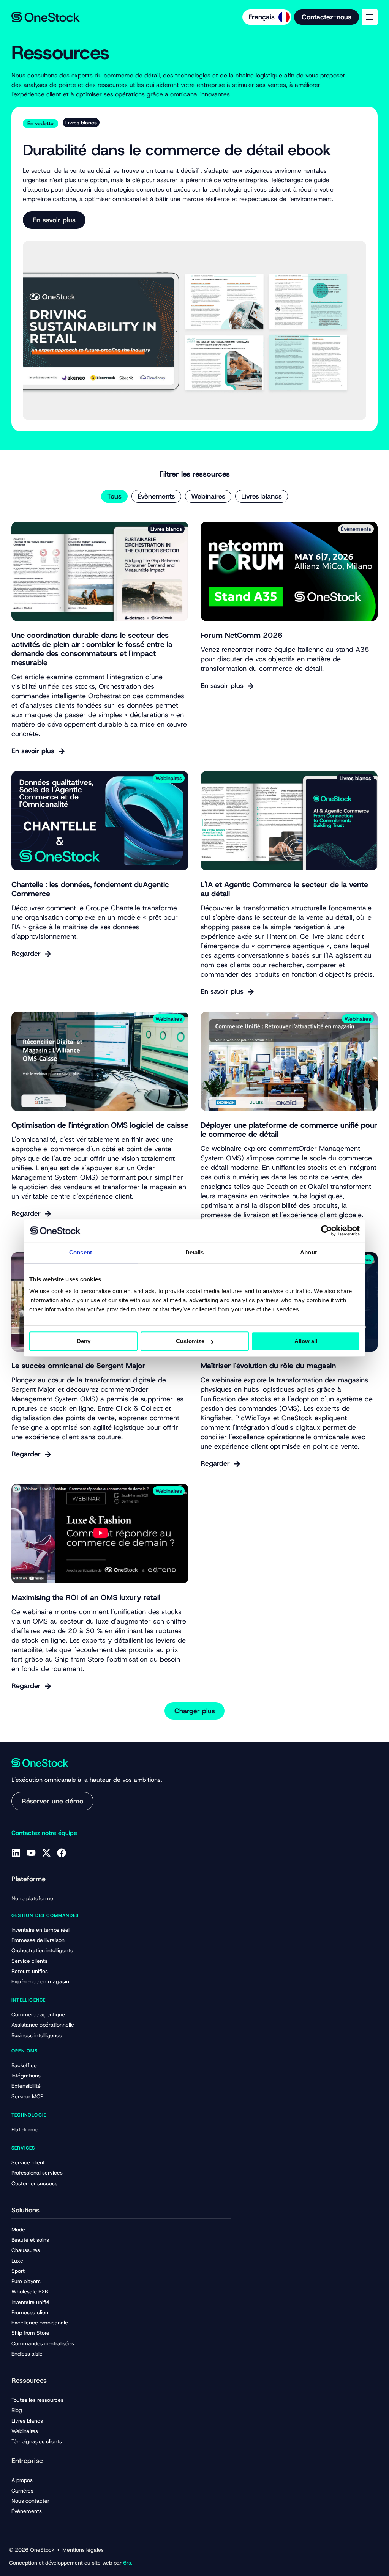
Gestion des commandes (45, 1915)
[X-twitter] (46, 1853)
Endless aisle (27, 2354)
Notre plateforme (32, 1898)
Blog (17, 2410)
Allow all (306, 1341)
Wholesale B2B (30, 2291)
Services (23, 2148)
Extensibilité (26, 2086)
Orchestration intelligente (42, 1950)
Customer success (34, 2183)
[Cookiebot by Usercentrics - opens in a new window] (327, 1231)
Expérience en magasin (40, 1981)
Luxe (17, 2261)
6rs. (128, 2563)
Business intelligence (37, 2035)
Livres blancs (262, 496)
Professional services (37, 2173)
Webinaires (208, 496)
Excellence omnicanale (40, 2323)
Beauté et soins (30, 2240)
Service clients (29, 1961)
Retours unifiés (30, 1971)
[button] (195, 1711)
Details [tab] (195, 1252)
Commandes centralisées (43, 2343)
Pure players (26, 2281)
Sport (18, 2271)
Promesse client (31, 2312)
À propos (22, 2480)
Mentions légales (83, 2550)
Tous (114, 496)
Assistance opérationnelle (43, 2025)
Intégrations (26, 2076)
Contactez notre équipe (44, 1833)
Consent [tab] (81, 1252)
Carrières (22, 2491)
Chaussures (26, 2250)
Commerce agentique (38, 2014)
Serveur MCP (27, 2096)
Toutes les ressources (37, 2400)
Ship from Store (30, 2333)
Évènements (156, 496)
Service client (28, 2162)
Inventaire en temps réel (40, 1930)
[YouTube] (31, 1853)
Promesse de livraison (38, 1940)
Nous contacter (30, 2501)
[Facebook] (62, 1853)
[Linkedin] (16, 1853)
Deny (84, 1341)
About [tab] (308, 1252)
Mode (18, 2230)
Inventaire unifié (30, 2302)
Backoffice (24, 2065)
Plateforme (25, 2129)
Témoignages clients (37, 2441)
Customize (190, 1341)
